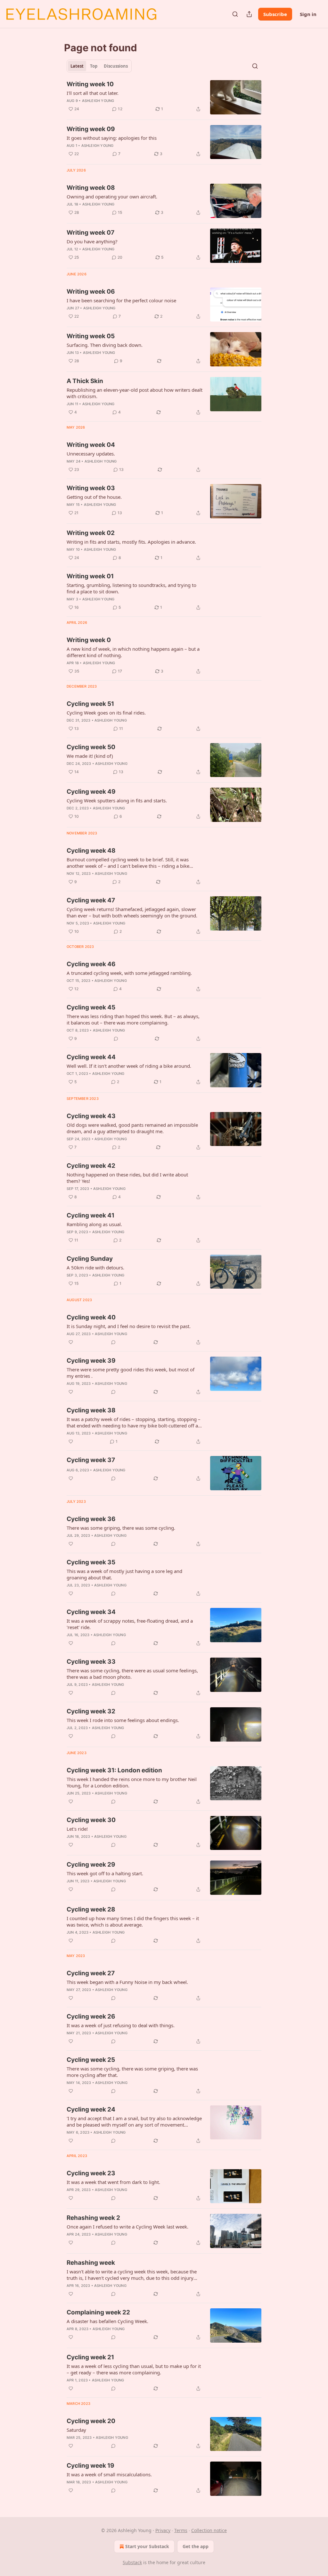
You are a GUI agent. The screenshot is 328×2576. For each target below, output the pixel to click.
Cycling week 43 (91, 1116)
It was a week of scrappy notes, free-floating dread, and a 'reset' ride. (130, 1624)
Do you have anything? (92, 241)
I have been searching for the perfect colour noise (121, 300)
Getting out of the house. (94, 497)
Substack (132, 2562)
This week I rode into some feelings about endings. (123, 1720)
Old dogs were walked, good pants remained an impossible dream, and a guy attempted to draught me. (132, 1128)
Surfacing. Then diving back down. (105, 345)
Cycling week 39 (91, 1361)
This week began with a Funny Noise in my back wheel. (127, 1982)
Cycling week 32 (91, 1711)
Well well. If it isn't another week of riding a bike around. (129, 1066)
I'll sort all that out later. (93, 93)
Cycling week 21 (90, 2357)
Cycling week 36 (91, 1519)
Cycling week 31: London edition (114, 1770)
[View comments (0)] (116, 1039)
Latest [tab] (77, 66)
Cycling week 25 (91, 2060)
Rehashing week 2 (93, 2218)
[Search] (235, 14)
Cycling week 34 (91, 1612)
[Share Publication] (249, 14)
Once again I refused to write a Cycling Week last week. (127, 2227)
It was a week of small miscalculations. (109, 2474)
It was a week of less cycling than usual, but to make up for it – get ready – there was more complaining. (134, 2369)
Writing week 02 (91, 533)
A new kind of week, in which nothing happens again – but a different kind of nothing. (133, 652)
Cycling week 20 (91, 2421)
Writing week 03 (91, 488)
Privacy (163, 2530)
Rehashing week (91, 2263)
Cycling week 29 (91, 1865)
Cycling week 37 (91, 1460)
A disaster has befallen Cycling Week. (107, 2321)
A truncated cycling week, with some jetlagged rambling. (129, 973)
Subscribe (275, 14)
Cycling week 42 (91, 1166)
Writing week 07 (90, 233)
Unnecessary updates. (91, 454)
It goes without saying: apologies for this (112, 138)
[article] (164, 97)
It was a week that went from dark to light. (113, 2182)
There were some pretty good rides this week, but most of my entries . (131, 1373)
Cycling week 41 (90, 1215)
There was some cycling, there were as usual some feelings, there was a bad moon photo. (132, 1674)
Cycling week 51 (90, 704)
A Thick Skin (85, 381)
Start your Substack (147, 2546)
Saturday (76, 2430)
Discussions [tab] (116, 66)
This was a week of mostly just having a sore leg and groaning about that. (124, 1574)
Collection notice (209, 2530)
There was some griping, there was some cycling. (121, 1528)
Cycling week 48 (91, 851)
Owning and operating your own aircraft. (112, 197)
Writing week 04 (91, 445)
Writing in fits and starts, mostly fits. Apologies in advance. (131, 542)
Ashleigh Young (98, 101)
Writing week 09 (91, 129)
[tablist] (99, 66)
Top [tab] (94, 66)
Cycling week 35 (91, 1562)
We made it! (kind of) (90, 756)
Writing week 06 (91, 292)
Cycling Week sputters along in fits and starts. (117, 800)
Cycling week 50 (91, 747)
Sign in (308, 14)
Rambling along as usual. (94, 1224)
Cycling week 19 (90, 2466)
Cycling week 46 (91, 964)
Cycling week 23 (91, 2173)
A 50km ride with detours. (95, 1267)
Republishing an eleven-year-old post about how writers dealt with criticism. (135, 393)
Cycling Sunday (90, 1259)
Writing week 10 (90, 84)
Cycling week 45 (91, 1007)
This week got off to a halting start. (105, 1873)
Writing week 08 (91, 188)
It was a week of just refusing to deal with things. (121, 2025)
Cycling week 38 (91, 1410)
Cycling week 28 (91, 1909)
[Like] (71, 1342)
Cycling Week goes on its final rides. (106, 713)
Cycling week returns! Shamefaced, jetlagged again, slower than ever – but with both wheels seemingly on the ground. (132, 912)
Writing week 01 (90, 576)
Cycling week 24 (91, 2109)
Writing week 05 (91, 336)
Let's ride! (77, 1829)
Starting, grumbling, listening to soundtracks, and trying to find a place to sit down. (131, 588)
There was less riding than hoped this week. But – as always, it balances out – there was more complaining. (133, 1019)
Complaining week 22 (98, 2312)
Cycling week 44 (91, 1057)
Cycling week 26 (91, 2016)
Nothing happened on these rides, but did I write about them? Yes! (127, 1178)
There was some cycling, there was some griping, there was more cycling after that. (132, 2072)
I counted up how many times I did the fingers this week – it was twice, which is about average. (133, 1921)
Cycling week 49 (91, 792)
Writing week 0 (89, 640)
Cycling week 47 (91, 900)
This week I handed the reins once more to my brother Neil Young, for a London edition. (132, 1782)
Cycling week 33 (91, 1662)
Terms (181, 2530)
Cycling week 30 (91, 1820)
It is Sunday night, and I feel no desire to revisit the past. (129, 1326)
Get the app (196, 2546)
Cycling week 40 (91, 1317)
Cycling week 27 (91, 1973)
